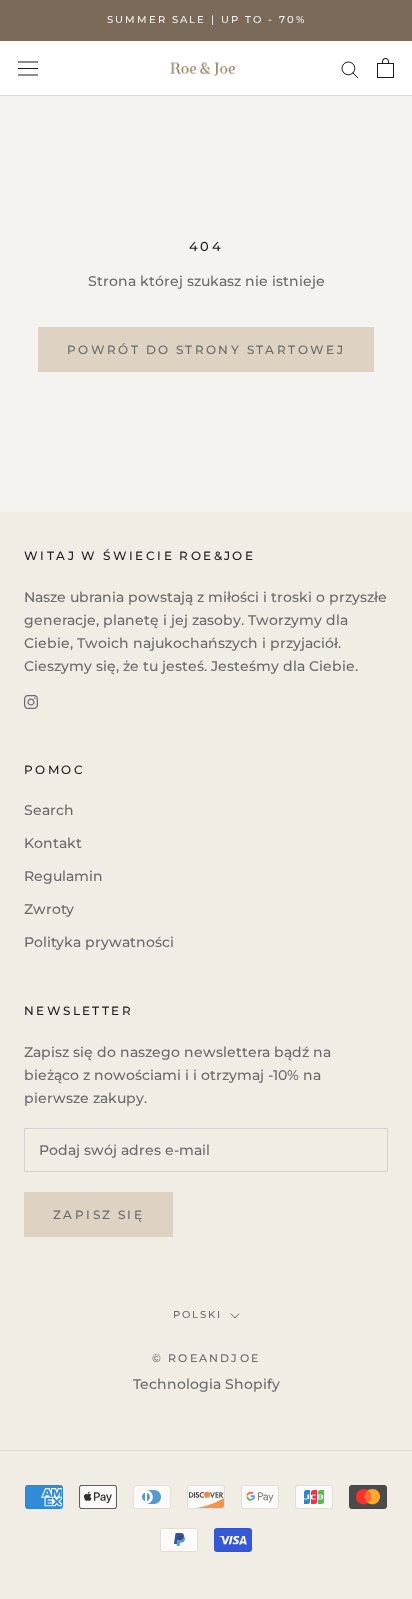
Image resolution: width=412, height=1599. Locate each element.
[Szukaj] (350, 68)
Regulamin (63, 876)
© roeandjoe (206, 1358)
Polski (197, 1314)
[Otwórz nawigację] (28, 68)
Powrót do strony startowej (206, 349)
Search (49, 810)
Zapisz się (98, 1214)
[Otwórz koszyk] (385, 68)
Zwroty (49, 909)
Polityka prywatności (99, 942)
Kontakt (53, 843)
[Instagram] (31, 700)
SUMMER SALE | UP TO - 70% (206, 19)
